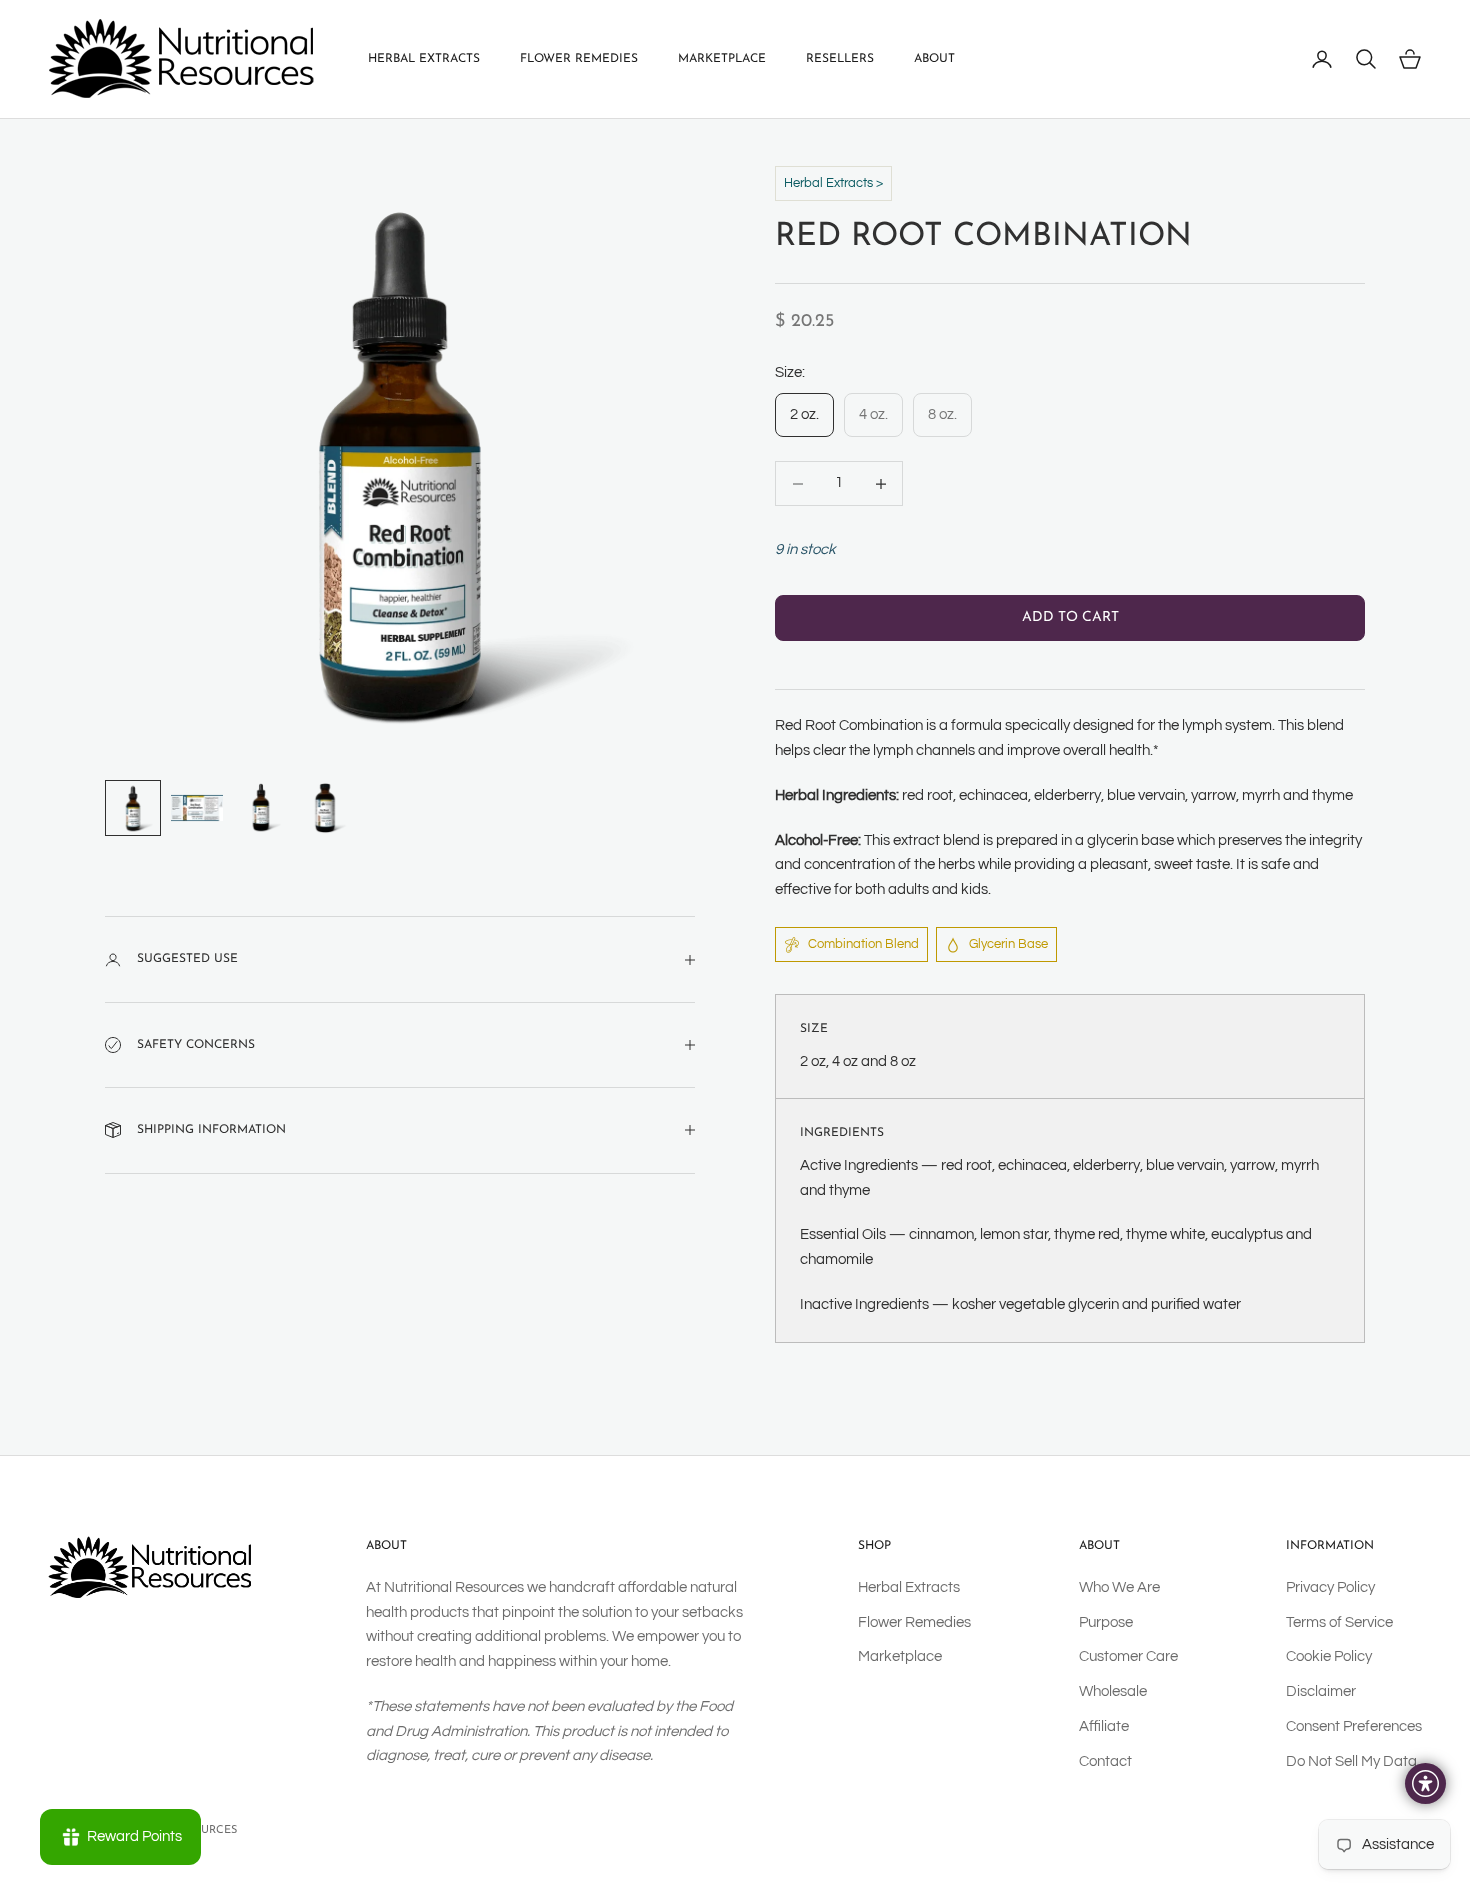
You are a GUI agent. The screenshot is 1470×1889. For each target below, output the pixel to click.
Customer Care (1128, 1656)
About (934, 59)
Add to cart (1070, 618)
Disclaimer (1321, 1691)
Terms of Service (1339, 1622)
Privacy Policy (1330, 1587)
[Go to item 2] (197, 808)
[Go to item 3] (261, 808)
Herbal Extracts (424, 59)
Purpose (1106, 1622)
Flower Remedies (579, 59)
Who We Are (1119, 1587)
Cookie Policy (1329, 1656)
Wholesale (1113, 1691)
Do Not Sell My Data (1351, 1761)
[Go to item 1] (133, 808)
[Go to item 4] (325, 808)
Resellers (840, 59)
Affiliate (1104, 1726)
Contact (1105, 1761)
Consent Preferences (1354, 1726)
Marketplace (722, 59)
